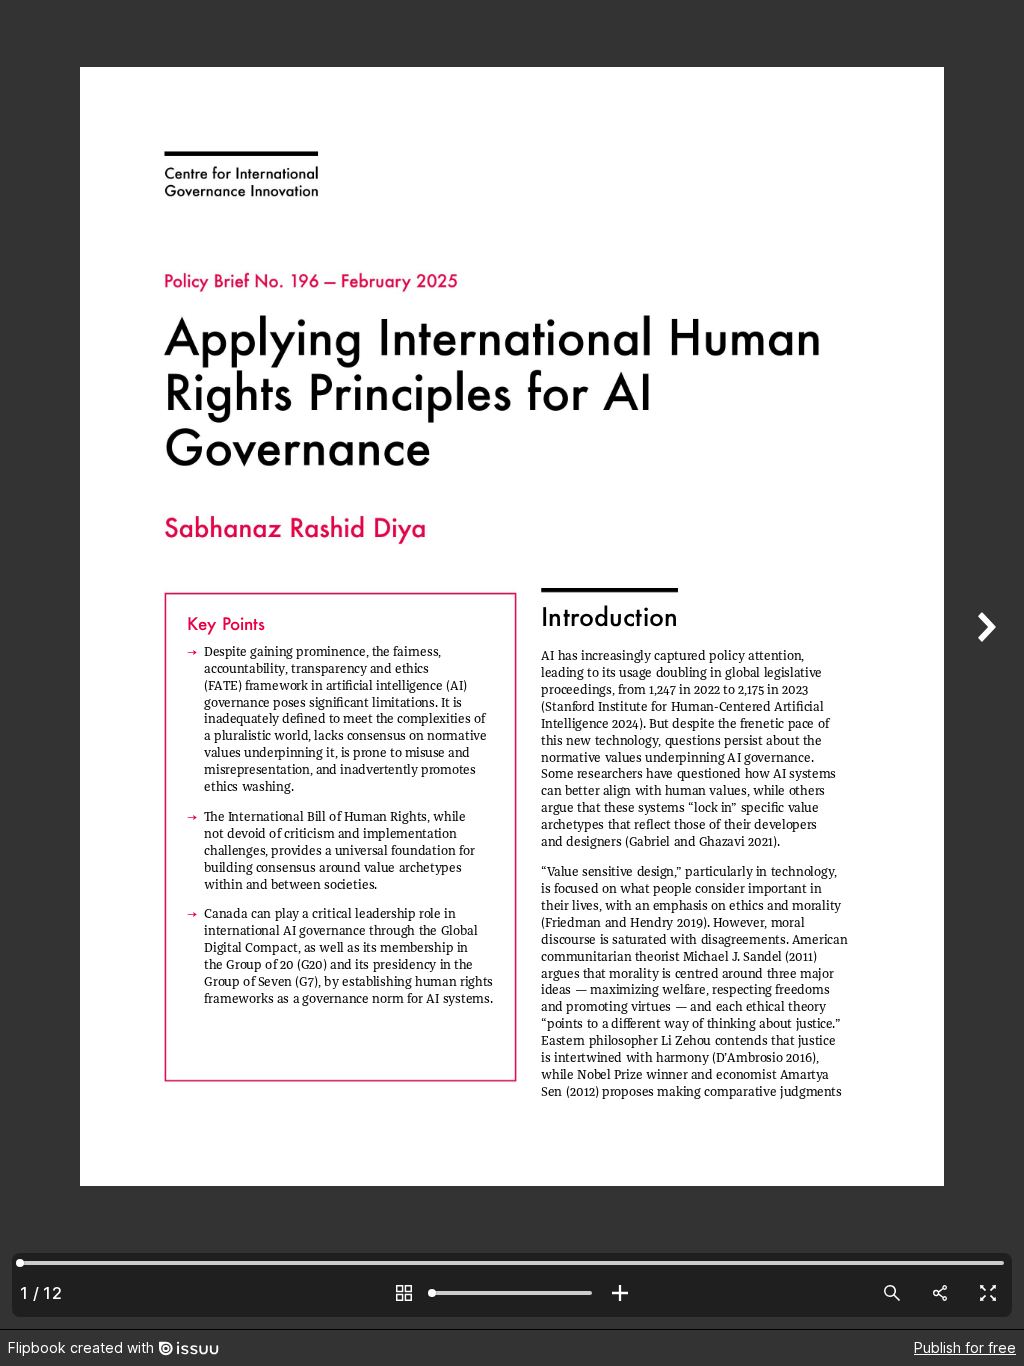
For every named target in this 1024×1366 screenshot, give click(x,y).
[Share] (940, 1293)
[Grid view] (404, 1293)
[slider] (512, 1293)
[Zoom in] (620, 1293)
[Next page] (984, 664)
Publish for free (965, 1347)
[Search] (892, 1293)
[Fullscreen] (988, 1293)
